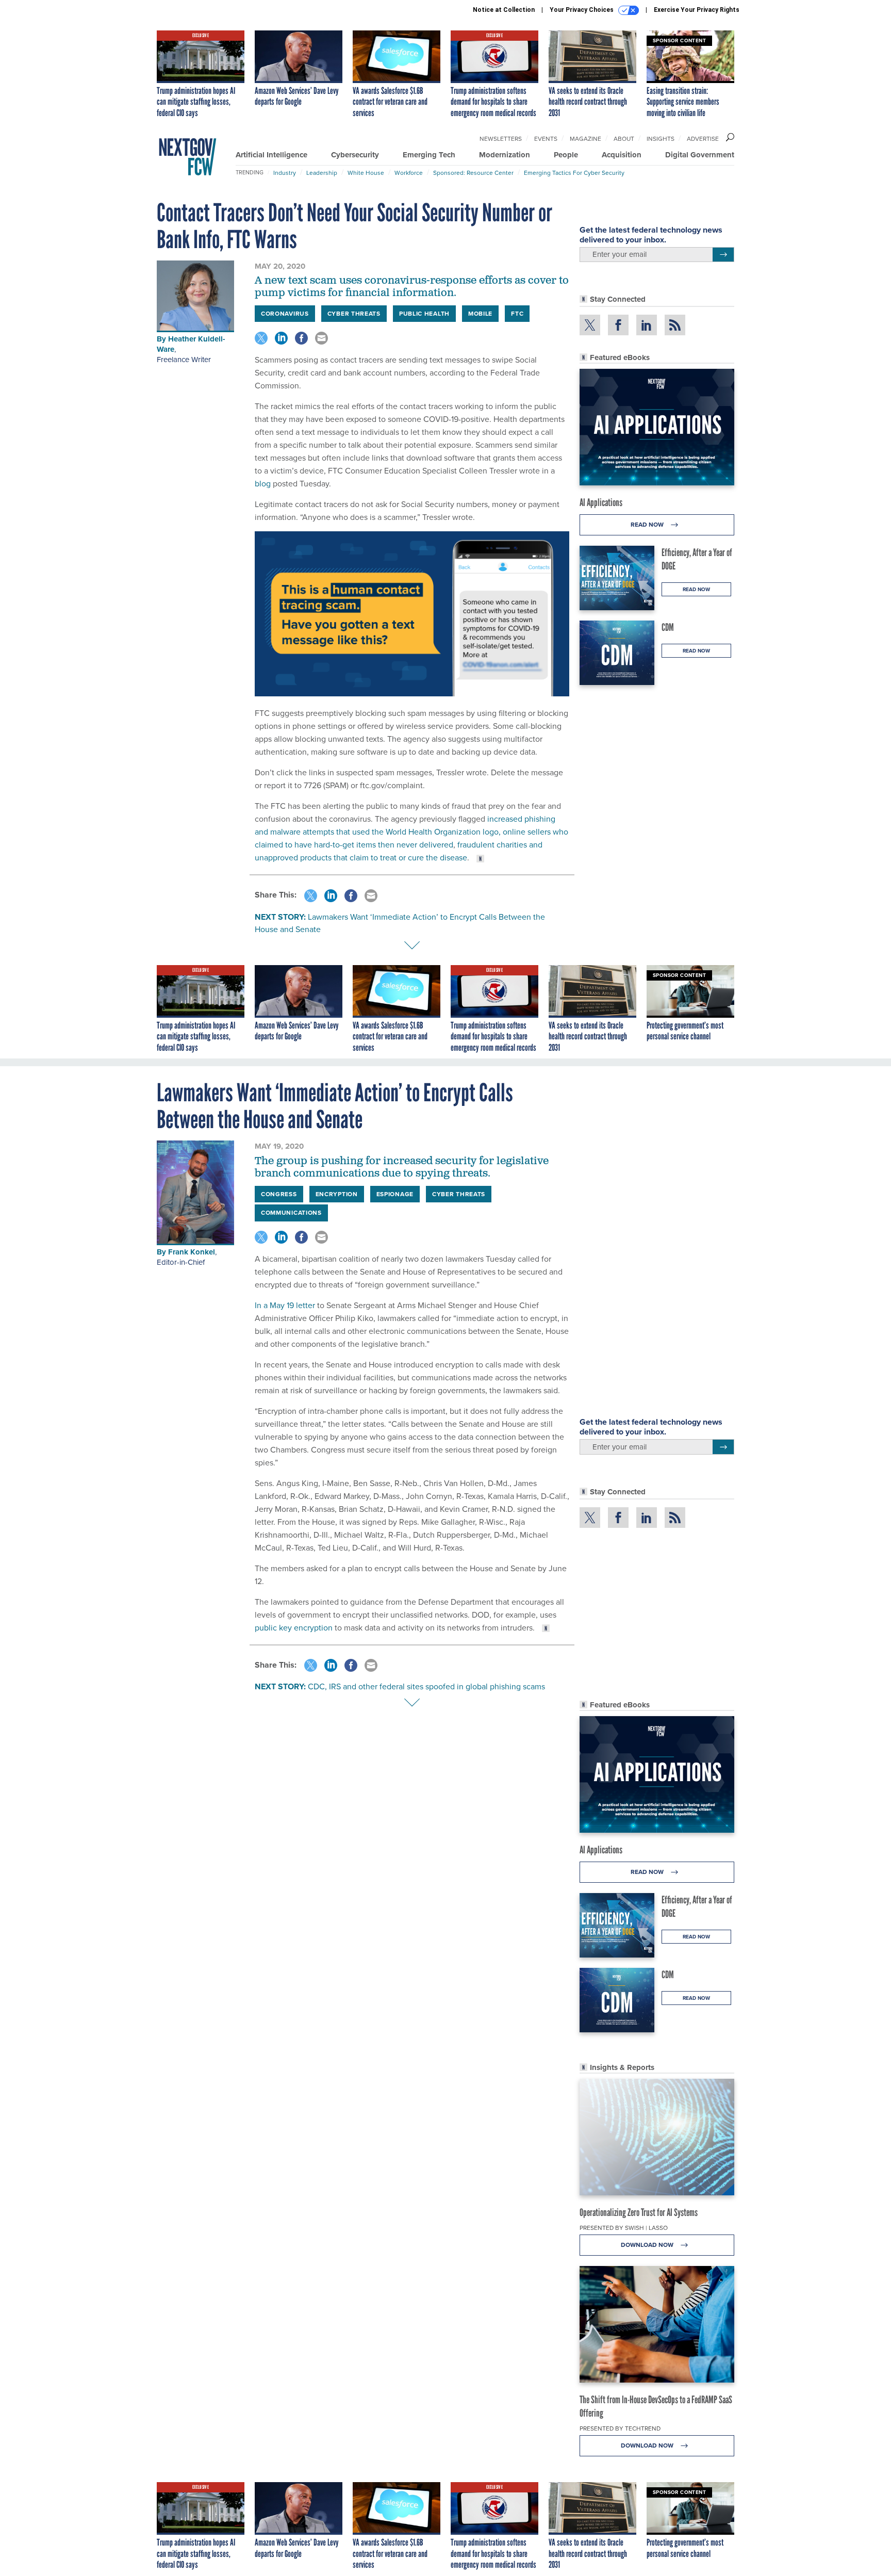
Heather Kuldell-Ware (191, 344)
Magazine (585, 139)
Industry (285, 173)
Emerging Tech (429, 155)
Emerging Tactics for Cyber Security (574, 173)
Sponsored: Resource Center (473, 173)
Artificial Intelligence (271, 155)
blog (263, 484)
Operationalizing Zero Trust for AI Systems (639, 2212)
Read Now (648, 525)
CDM (668, 627)
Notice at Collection (504, 10)
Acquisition (622, 155)
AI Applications (601, 502)
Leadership (322, 173)
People (566, 155)
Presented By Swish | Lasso (624, 2228)
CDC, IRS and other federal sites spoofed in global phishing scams (426, 1686)
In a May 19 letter (285, 1305)
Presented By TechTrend (620, 2428)
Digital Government (700, 155)
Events (546, 139)
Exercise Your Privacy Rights (697, 10)
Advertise (703, 139)
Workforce (409, 173)
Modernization (505, 155)
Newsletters (501, 139)
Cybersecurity (355, 155)
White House (366, 173)
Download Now (648, 2245)
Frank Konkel (192, 1252)
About (624, 139)
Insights (661, 139)
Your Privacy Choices (582, 10)
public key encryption (294, 1628)
